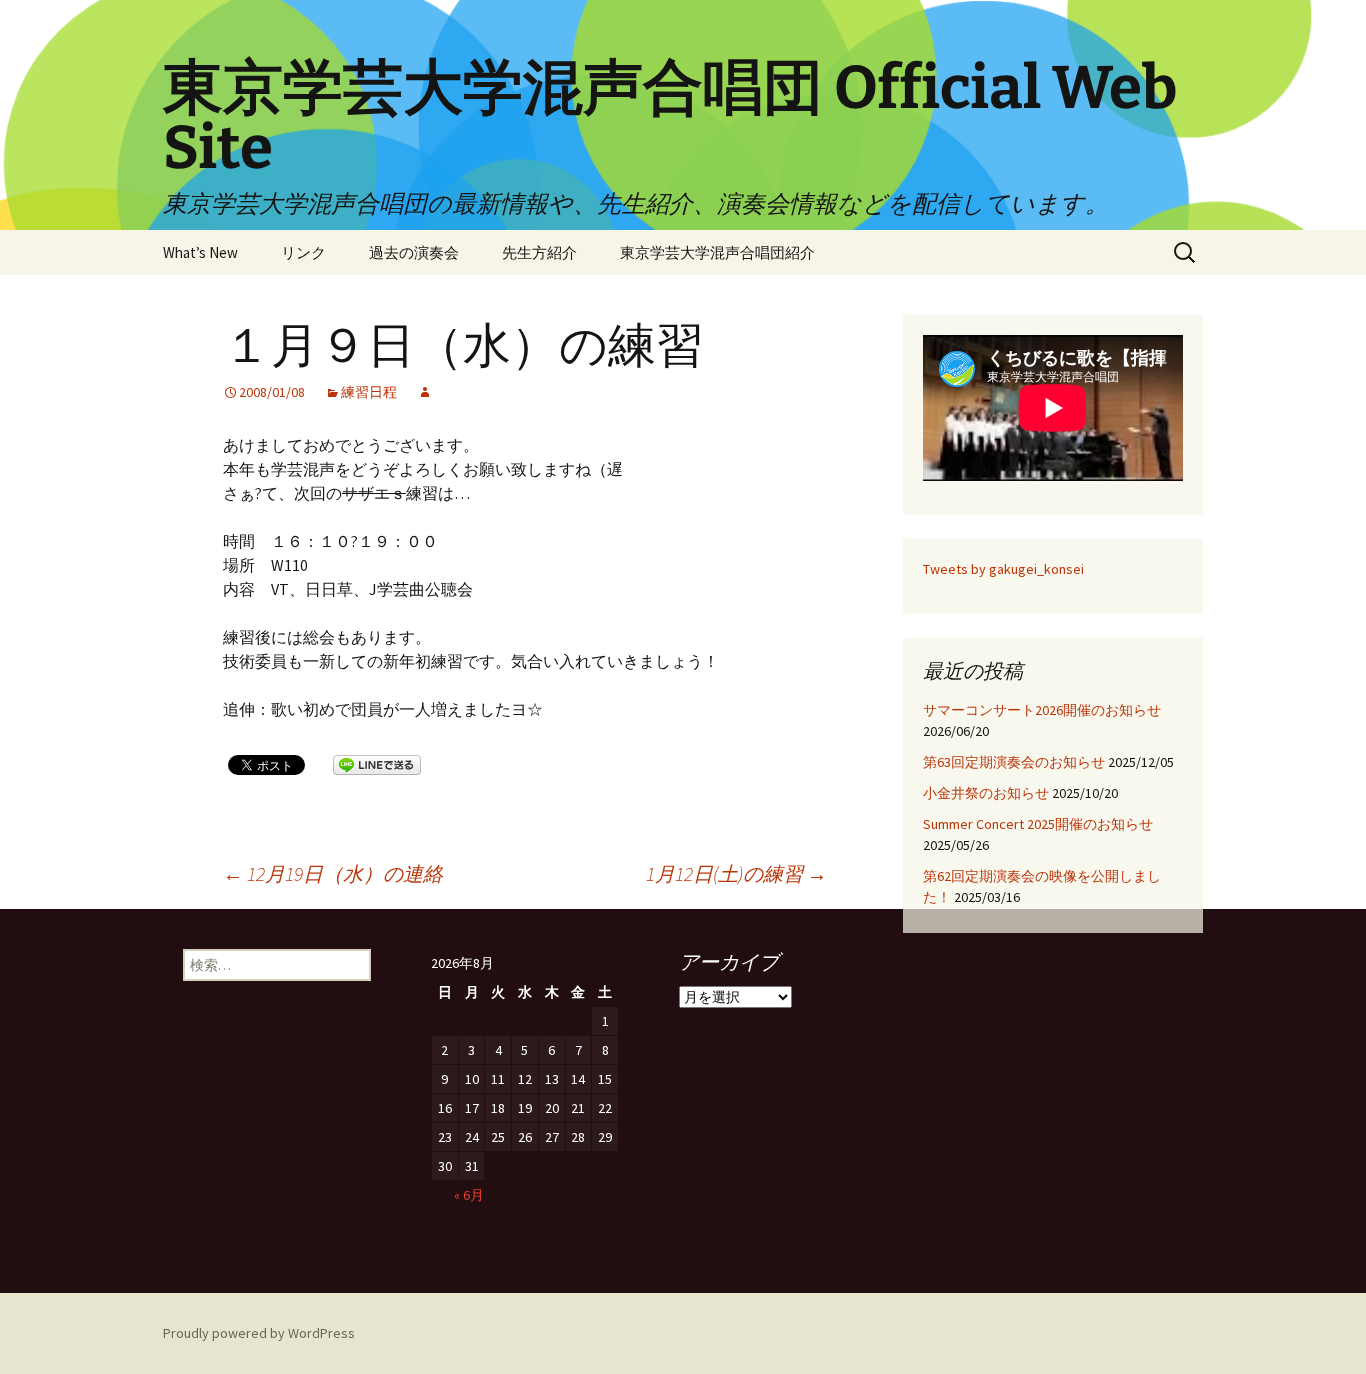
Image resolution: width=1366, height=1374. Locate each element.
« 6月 (469, 1195)
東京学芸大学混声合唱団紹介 (717, 252)
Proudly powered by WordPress (259, 1333)
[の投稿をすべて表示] (425, 392)
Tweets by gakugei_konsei (1003, 569)
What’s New (200, 252)
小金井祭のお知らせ (986, 793)
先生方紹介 (539, 252)
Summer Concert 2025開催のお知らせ (1038, 824)
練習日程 (369, 392)
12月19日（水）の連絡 (333, 873)
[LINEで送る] (377, 764)
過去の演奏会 (414, 252)
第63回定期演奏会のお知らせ (1014, 762)
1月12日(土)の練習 (736, 873)
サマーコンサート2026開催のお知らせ (1042, 710)
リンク (303, 252)
